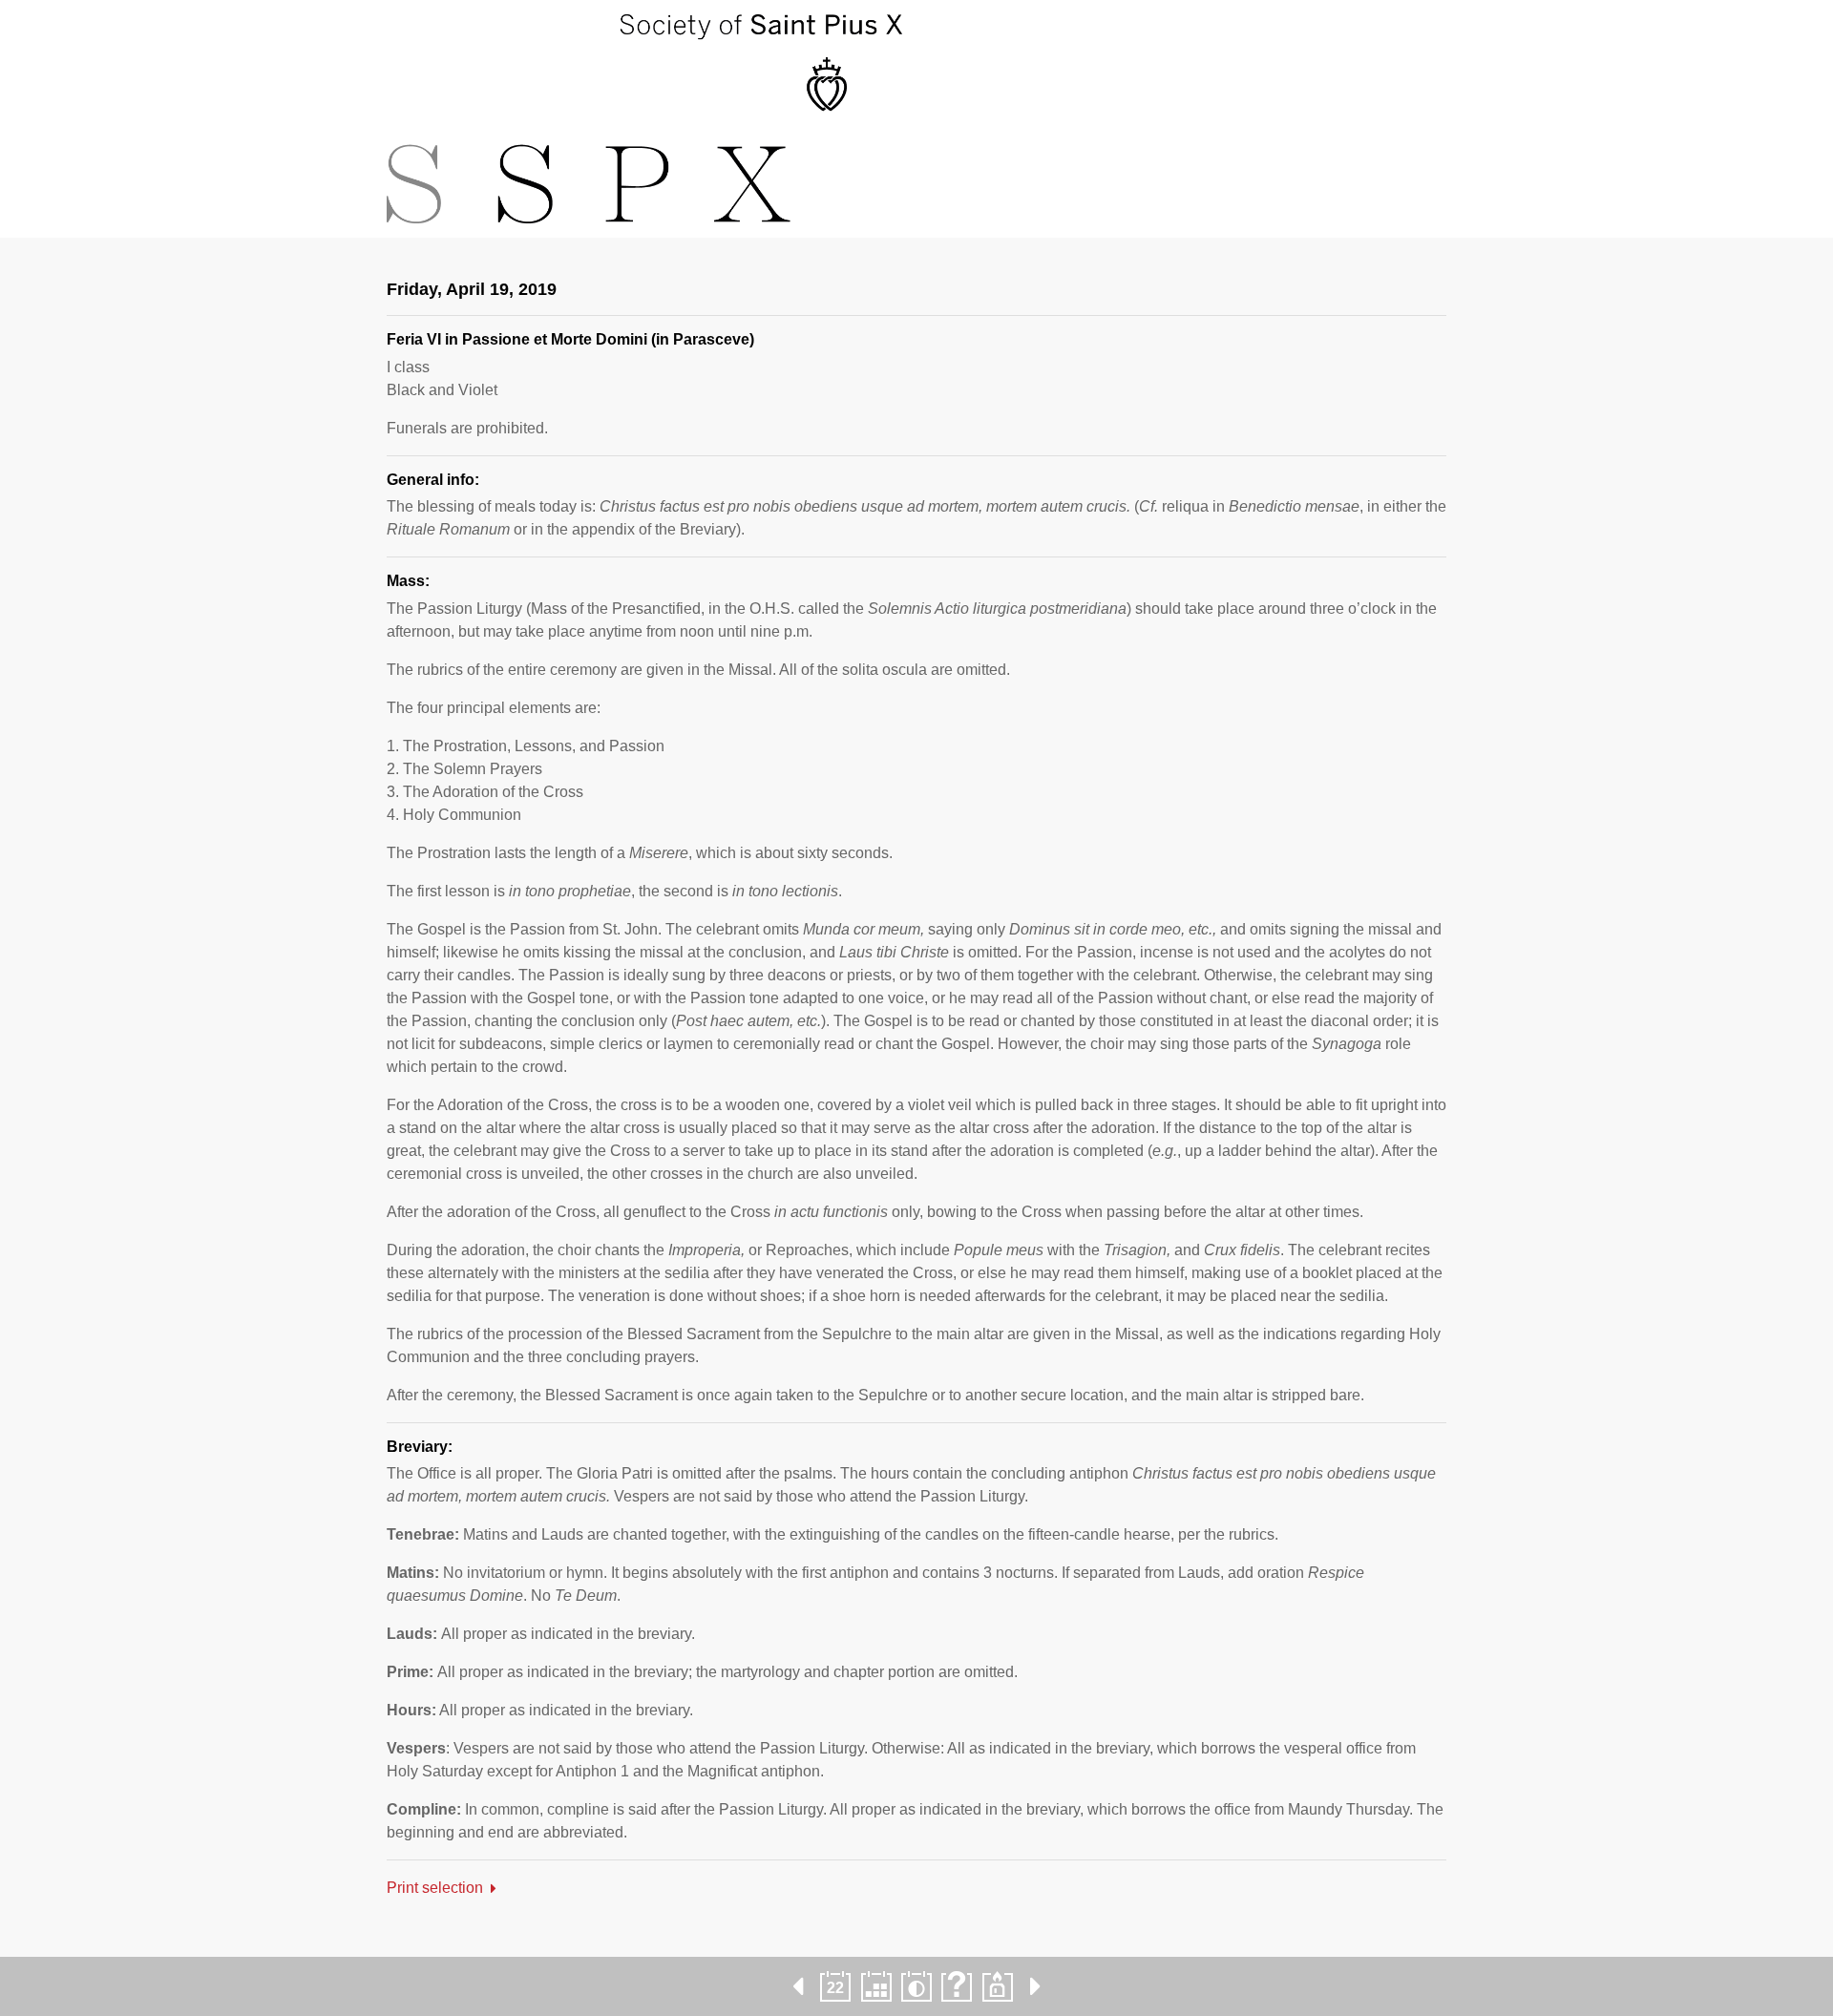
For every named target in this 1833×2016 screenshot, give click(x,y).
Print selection (435, 1888)
